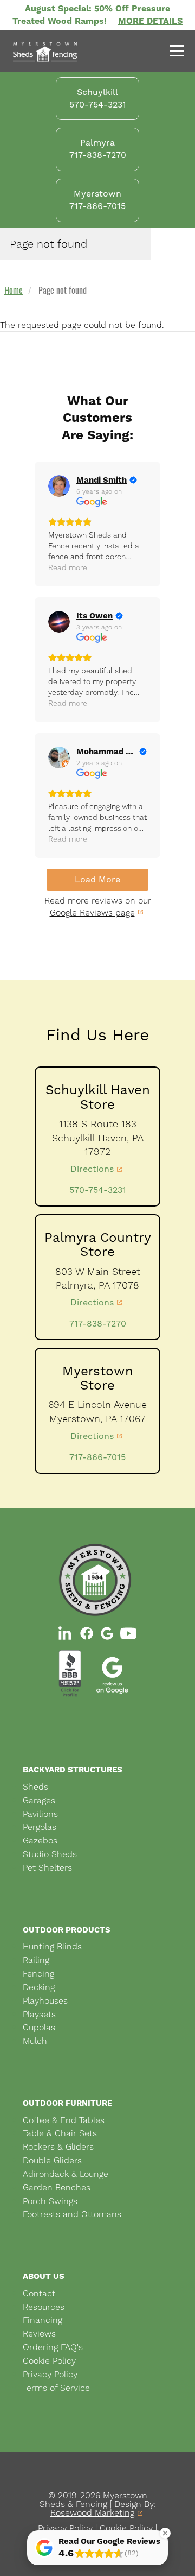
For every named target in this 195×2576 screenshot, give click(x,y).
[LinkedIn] (66, 1633)
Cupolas (39, 2027)
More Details (150, 21)
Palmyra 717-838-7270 (98, 149)
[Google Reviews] (107, 1633)
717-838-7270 (98, 1324)
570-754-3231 (98, 1190)
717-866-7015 (97, 1457)
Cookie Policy (49, 2361)
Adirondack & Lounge (66, 2174)
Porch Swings (50, 2201)
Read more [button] (68, 567)
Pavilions (40, 1814)
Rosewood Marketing (92, 2513)
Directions (92, 1169)
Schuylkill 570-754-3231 (98, 98)
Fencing (38, 1974)
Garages (39, 1800)
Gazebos (40, 1841)
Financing (43, 2320)
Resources (44, 2307)
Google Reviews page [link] (92, 913)
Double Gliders (52, 2160)
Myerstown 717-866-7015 (97, 200)
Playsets (39, 2014)
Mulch (35, 2041)
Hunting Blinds (52, 1946)
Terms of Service (56, 2388)
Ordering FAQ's (53, 2347)
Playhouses (45, 2001)
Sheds (35, 1787)
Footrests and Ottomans (72, 2214)
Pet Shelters (47, 1868)
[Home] (45, 52)
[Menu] (173, 52)
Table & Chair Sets (60, 2133)
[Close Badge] (165, 2533)
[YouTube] (128, 1633)
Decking (39, 1987)
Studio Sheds (50, 1854)
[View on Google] (59, 486)
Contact (39, 2293)
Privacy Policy (50, 2374)
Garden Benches (57, 2187)
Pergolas (40, 1827)
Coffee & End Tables (64, 2120)
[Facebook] (87, 1633)
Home (14, 290)
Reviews (39, 2334)
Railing (36, 1960)
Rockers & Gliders (58, 2147)
